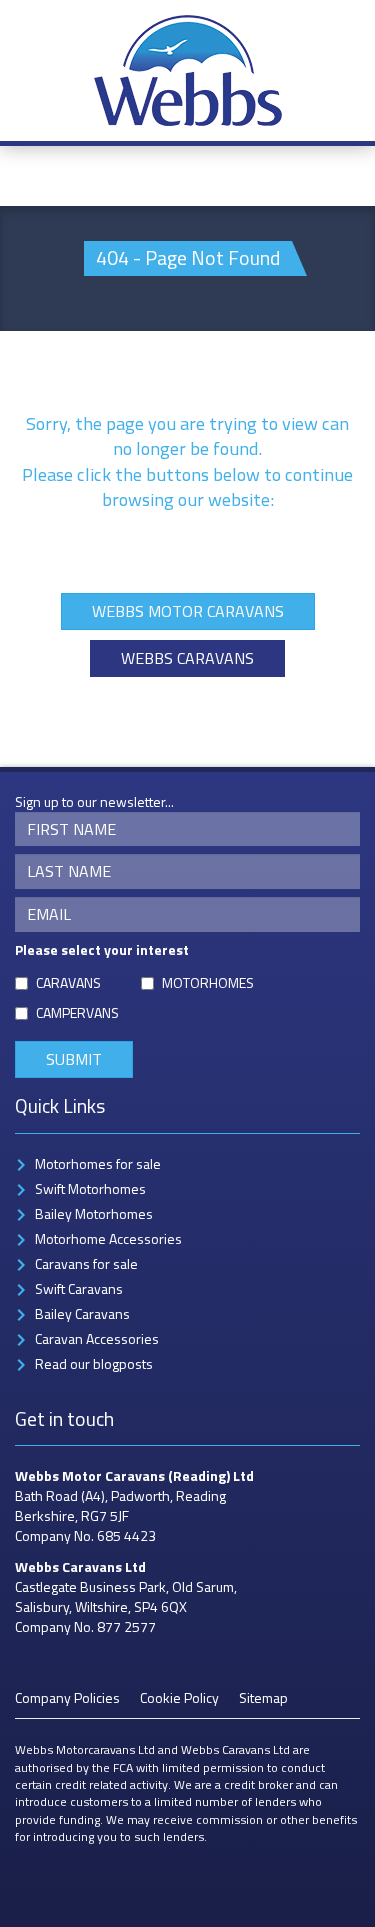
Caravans (68, 983)
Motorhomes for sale (98, 1163)
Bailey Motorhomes (94, 1213)
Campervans (77, 1013)
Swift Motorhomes (90, 1188)
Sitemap (263, 1697)
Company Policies (67, 1697)
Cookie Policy (179, 1697)
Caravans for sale (86, 1263)
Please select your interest (102, 950)
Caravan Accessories (97, 1338)
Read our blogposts (94, 1363)
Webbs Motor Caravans (188, 611)
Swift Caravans (79, 1288)
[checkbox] (21, 983)
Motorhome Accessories (108, 1238)
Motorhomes (208, 983)
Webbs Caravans (187, 658)
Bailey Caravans (82, 1313)
